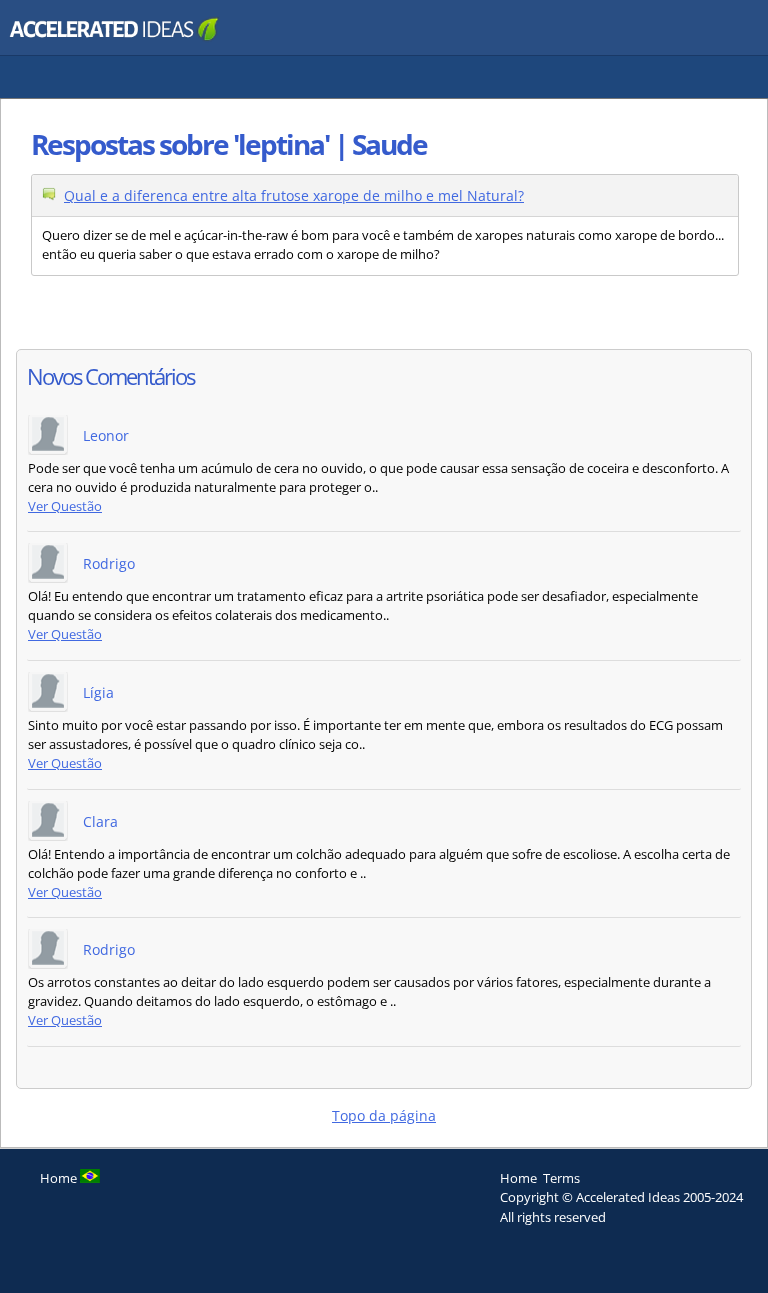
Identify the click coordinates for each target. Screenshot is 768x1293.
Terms (561, 1178)
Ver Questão (65, 506)
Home (518, 1178)
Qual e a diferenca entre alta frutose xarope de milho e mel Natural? (294, 195)
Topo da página (384, 1115)
